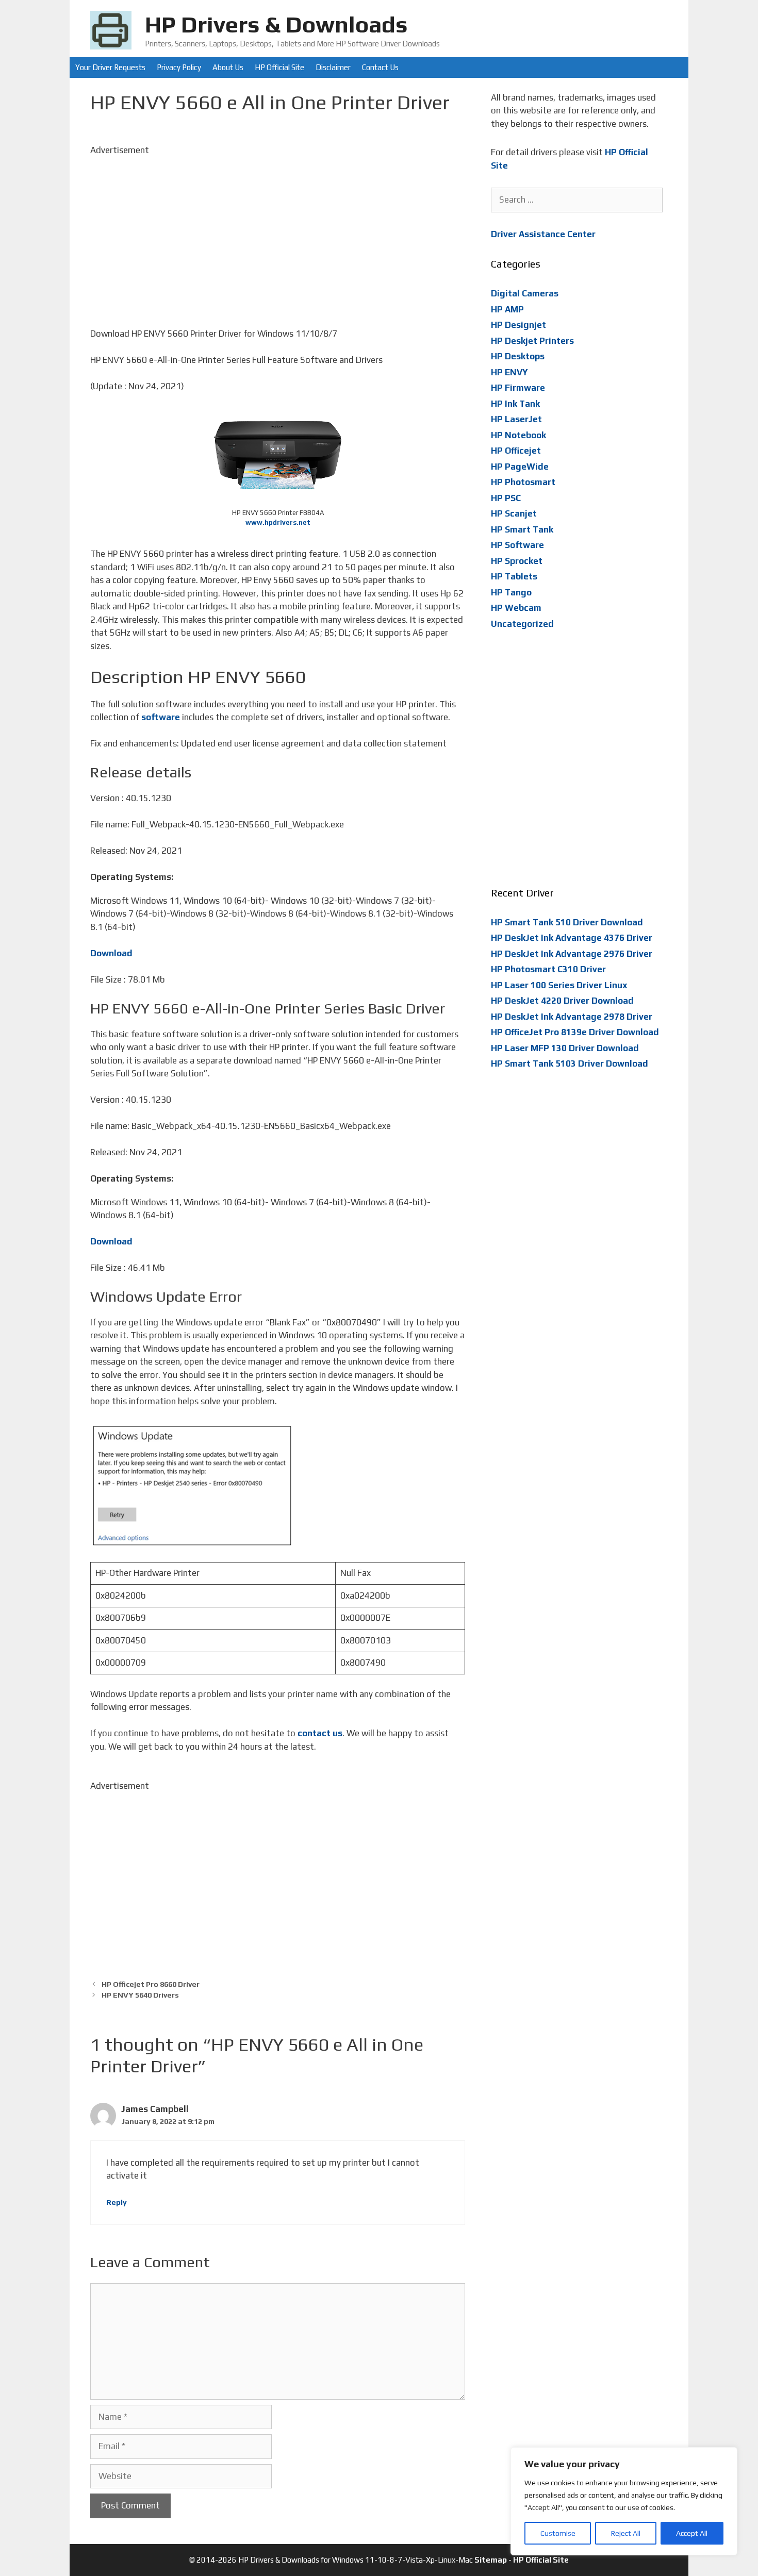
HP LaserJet (516, 419)
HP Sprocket (517, 561)
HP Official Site (279, 67)
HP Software (517, 545)
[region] (624, 2501)
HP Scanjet (514, 513)
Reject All (626, 2533)
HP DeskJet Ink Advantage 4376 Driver (572, 938)
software (161, 717)
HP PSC (506, 498)
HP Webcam (516, 608)
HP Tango (511, 592)
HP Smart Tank (522, 529)
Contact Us (380, 67)
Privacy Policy (179, 67)
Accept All (692, 2533)
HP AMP (507, 309)
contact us (320, 1733)
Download (111, 953)
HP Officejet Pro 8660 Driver (151, 1984)
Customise (558, 2533)
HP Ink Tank (515, 404)
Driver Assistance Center (543, 234)
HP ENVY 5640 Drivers (140, 1995)
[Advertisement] (278, 229)
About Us (228, 67)
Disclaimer (333, 67)
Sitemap (491, 2560)
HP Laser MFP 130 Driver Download (565, 1048)
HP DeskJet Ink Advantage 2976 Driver (572, 954)
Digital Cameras (525, 293)
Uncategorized (522, 624)
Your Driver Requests (110, 67)
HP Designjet (518, 325)
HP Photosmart (523, 482)
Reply (117, 2202)
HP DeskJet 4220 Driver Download (562, 1001)
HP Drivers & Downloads (276, 24)
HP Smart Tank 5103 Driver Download (570, 1063)
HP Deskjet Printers (532, 341)
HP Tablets (514, 576)
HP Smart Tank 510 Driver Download (567, 922)
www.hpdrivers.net (278, 522)
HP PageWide (520, 467)
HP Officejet (516, 451)
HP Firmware (518, 388)
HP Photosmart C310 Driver (548, 969)
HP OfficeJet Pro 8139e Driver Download (575, 1032)
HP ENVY (509, 372)
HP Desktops (518, 356)
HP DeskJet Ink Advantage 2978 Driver (572, 1017)
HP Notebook (518, 435)
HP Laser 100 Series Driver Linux (559, 985)
